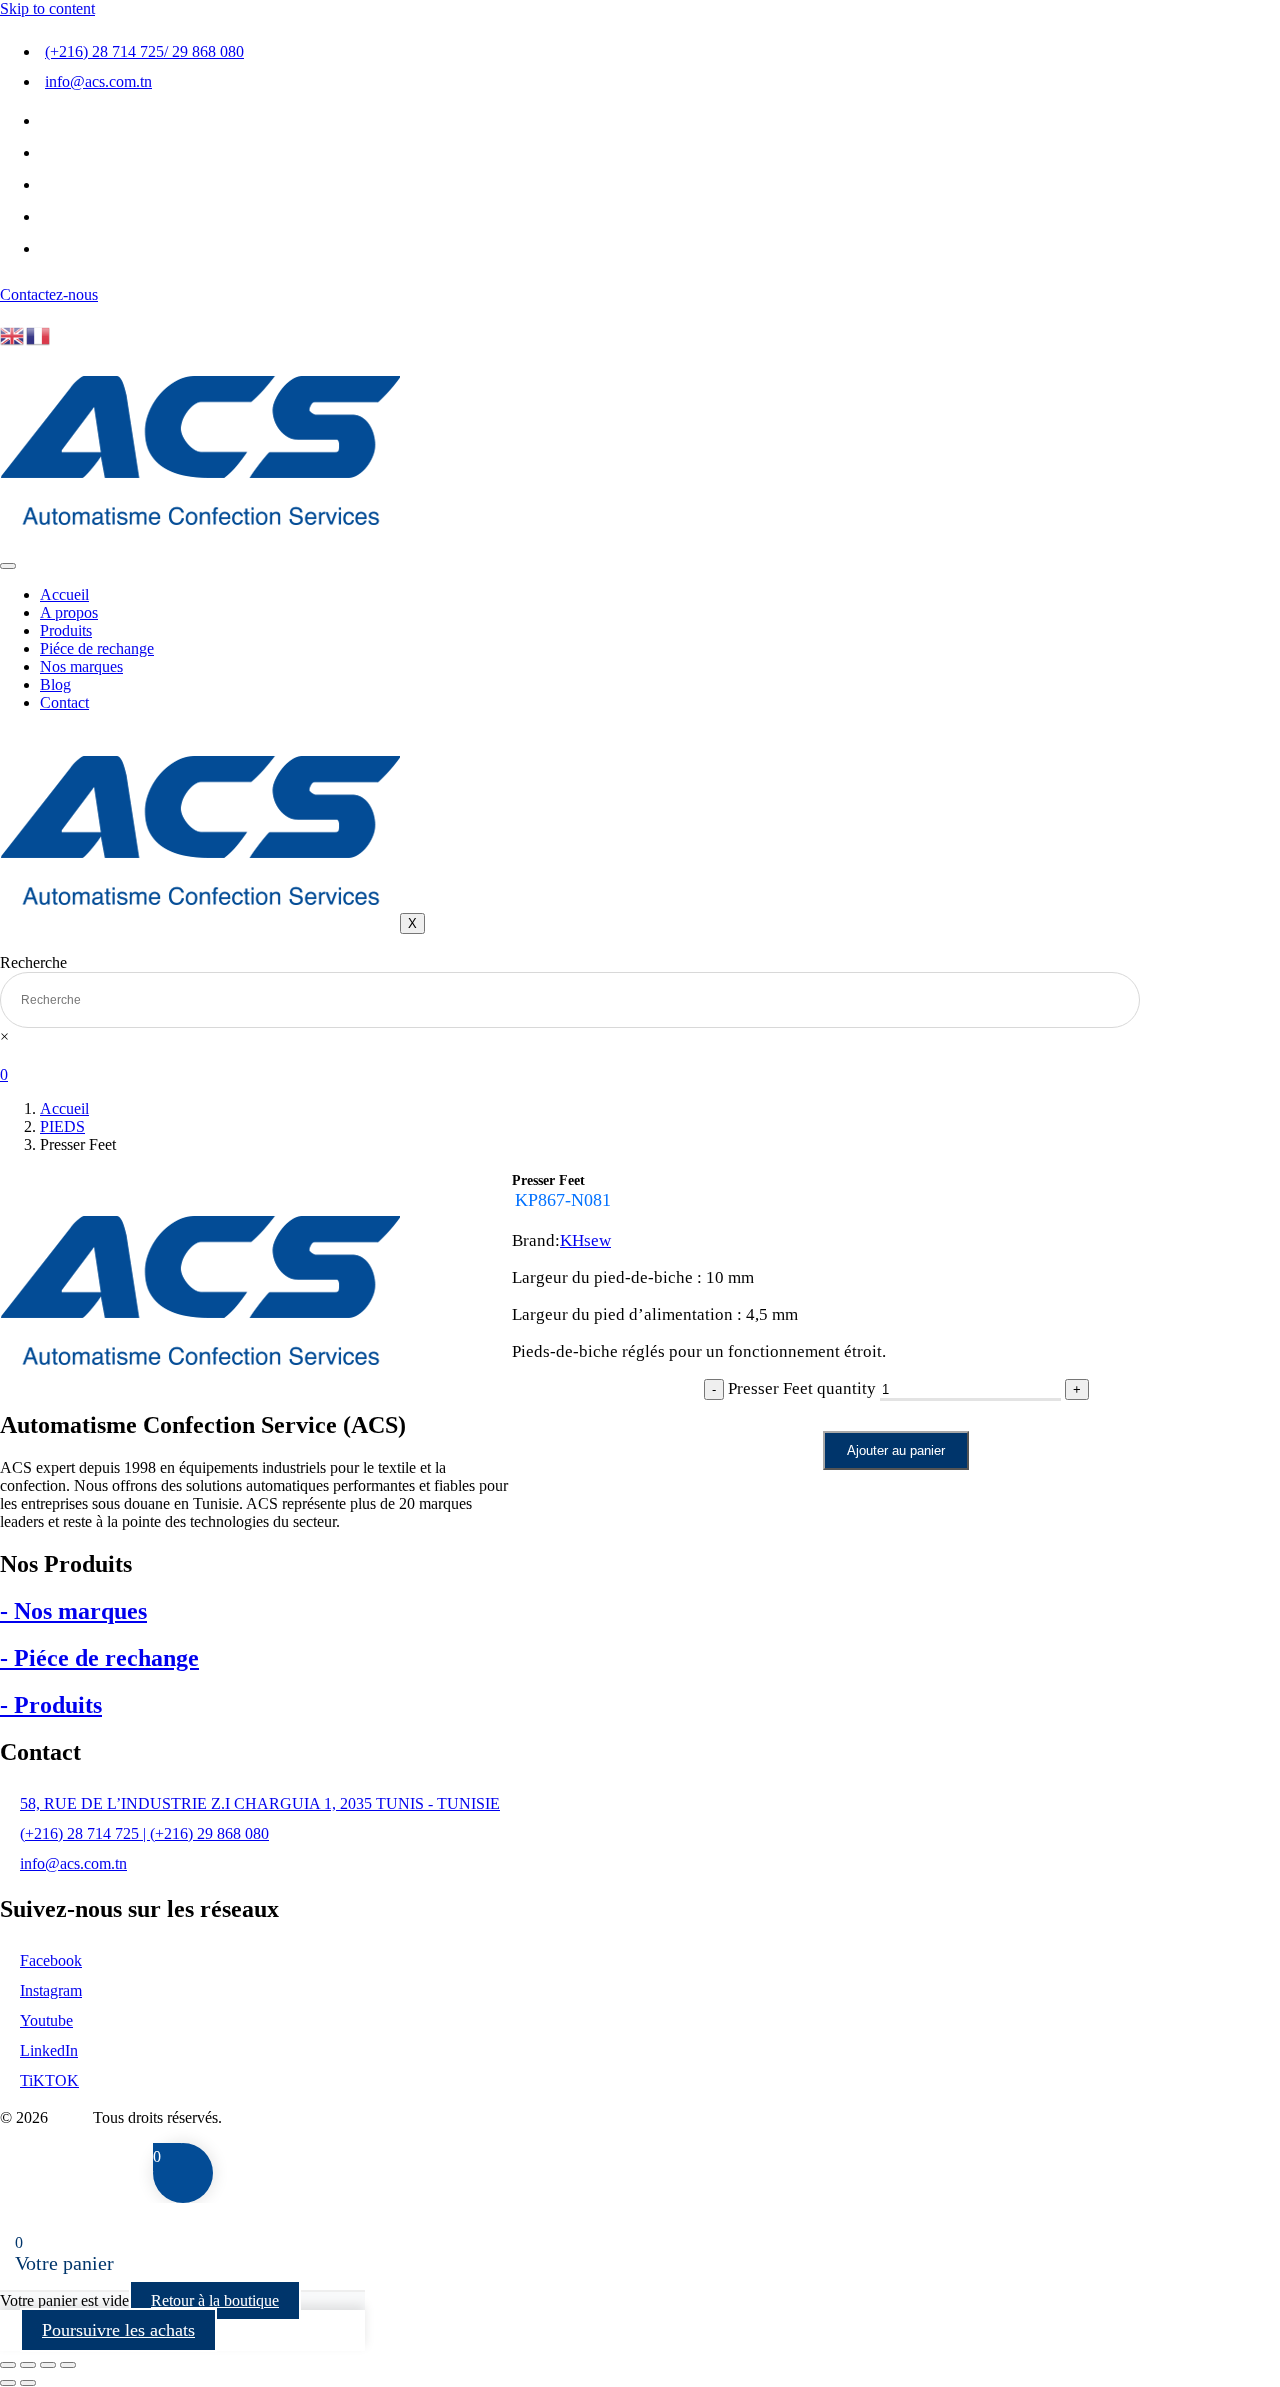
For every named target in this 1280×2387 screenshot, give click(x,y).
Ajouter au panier (896, 1450)
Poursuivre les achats (118, 2330)
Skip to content (47, 8)
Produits (66, 630)
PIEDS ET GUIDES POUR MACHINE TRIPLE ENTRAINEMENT (836, 1220)
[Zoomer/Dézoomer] (8, 2365)
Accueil (64, 594)
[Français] (39, 334)
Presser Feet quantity (802, 1388)
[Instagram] (56, 190)
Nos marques (81, 666)
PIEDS (62, 1126)
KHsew (585, 1240)
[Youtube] (56, 158)
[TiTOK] (56, 254)
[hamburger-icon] (8, 566)
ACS (72, 2117)
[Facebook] (56, 126)
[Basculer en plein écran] (28, 2365)
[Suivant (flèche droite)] (28, 2383)
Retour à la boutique (215, 2300)
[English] (13, 334)
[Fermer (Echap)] (68, 2365)
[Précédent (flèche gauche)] (8, 2383)
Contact (64, 702)
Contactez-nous (49, 294)
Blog (55, 684)
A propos (69, 612)
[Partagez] (48, 2365)
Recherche (33, 962)
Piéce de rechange (97, 648)
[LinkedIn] (56, 222)
